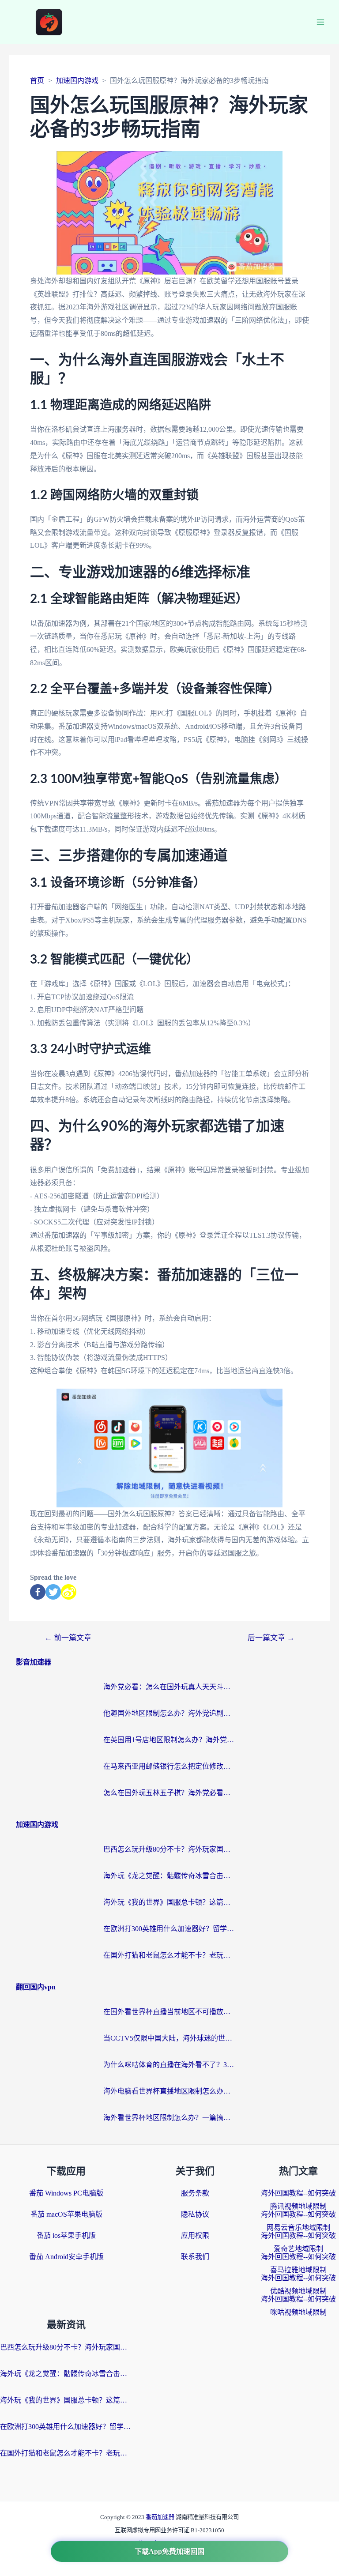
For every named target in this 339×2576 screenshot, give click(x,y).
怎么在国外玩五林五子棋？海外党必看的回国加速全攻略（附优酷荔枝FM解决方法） (169, 1793)
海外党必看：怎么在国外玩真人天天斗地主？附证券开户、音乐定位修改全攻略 (169, 1687)
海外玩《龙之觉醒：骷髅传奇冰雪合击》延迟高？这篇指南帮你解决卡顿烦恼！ (169, 1876)
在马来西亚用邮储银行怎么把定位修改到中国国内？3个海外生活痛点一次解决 (169, 1766)
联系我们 (195, 2257)
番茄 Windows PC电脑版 (66, 2193)
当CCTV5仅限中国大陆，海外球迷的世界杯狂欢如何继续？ (169, 2038)
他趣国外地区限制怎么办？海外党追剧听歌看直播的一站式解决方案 (169, 1713)
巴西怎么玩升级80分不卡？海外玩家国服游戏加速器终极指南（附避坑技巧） (169, 1849)
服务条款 (195, 2193)
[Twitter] (53, 1592)
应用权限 (195, 2235)
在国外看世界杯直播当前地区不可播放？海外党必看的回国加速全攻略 (169, 2012)
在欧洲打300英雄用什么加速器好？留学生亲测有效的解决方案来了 (169, 1929)
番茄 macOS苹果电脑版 (66, 2214)
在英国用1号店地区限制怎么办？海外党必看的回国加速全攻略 (169, 1740)
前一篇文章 (68, 1638)
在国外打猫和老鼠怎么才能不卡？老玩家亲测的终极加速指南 (169, 1955)
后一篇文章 (271, 1638)
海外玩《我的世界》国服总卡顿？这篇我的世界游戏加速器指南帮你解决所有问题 (169, 1902)
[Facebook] (38, 1592)
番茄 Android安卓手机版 (66, 2257)
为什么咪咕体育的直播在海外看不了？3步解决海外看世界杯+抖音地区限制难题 (169, 2065)
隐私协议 (195, 2214)
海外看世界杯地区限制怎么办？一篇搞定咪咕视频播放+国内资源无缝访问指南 (169, 2118)
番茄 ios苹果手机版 (66, 2235)
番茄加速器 (161, 2517)
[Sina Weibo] (69, 1592)
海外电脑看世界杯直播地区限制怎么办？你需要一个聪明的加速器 (169, 2091)
